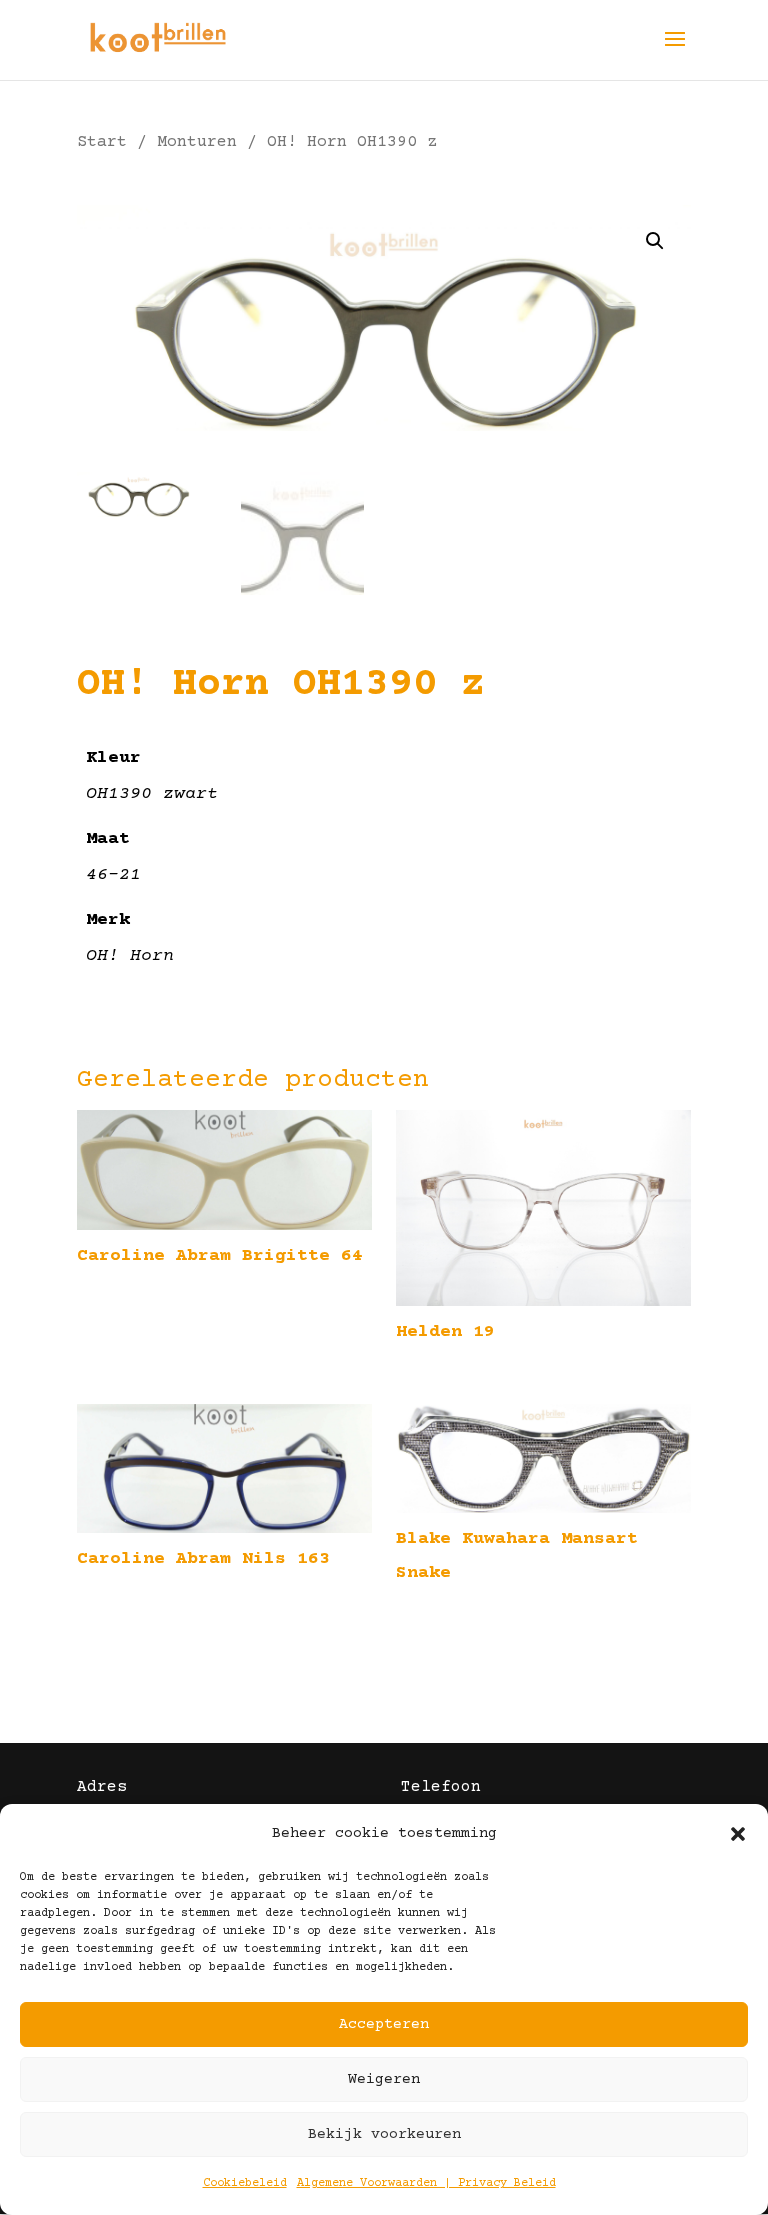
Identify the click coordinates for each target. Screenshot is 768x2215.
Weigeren (384, 2079)
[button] (738, 1834)
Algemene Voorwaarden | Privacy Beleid (426, 2183)
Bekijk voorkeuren (384, 2134)
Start (102, 142)
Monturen (197, 142)
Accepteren (384, 2024)
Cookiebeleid (245, 2183)
